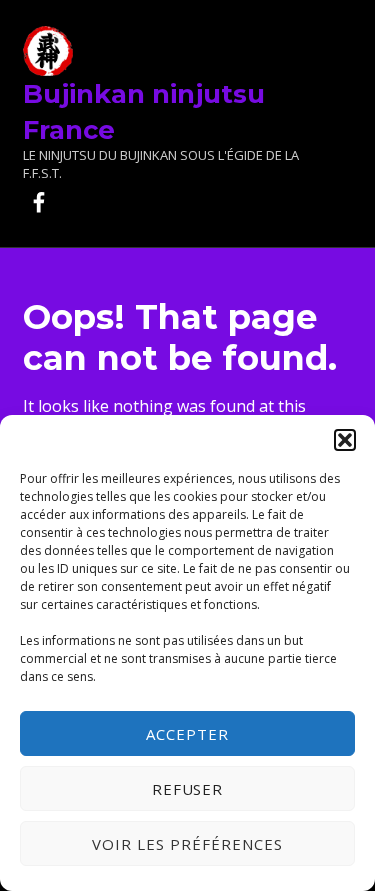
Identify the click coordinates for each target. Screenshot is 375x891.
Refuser (188, 789)
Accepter (187, 734)
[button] (345, 440)
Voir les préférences (187, 844)
